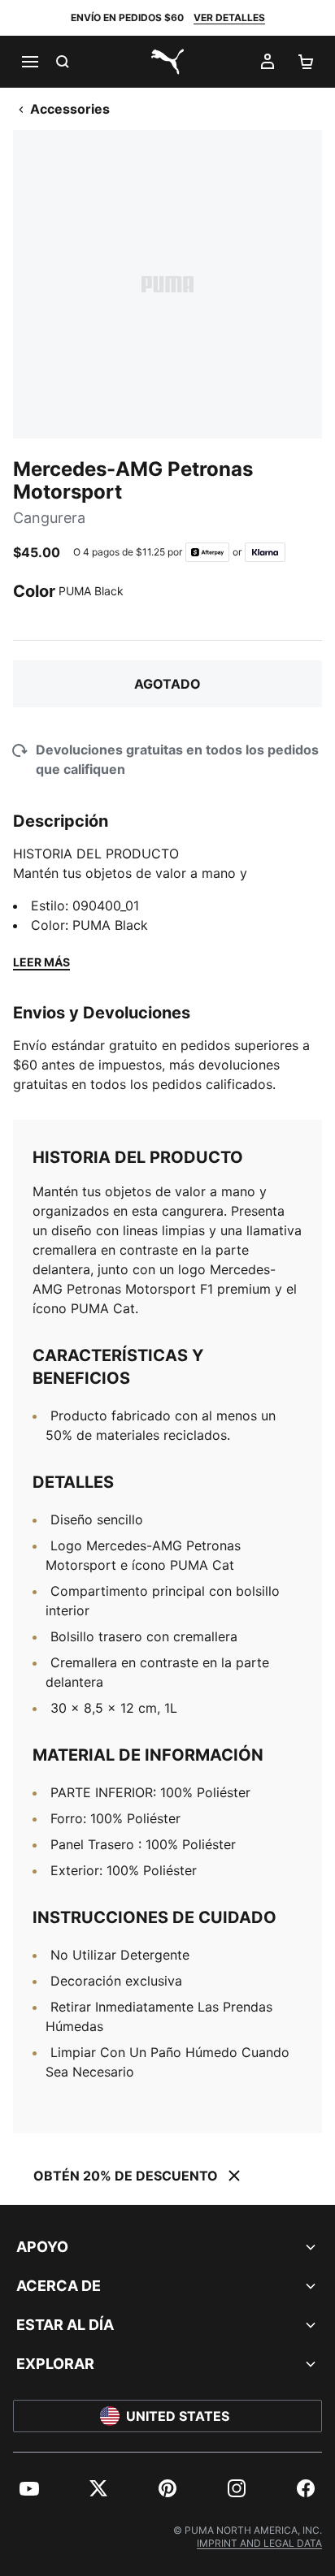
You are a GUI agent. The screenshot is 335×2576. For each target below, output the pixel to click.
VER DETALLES (229, 17)
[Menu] (29, 62)
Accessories (70, 109)
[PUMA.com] (167, 62)
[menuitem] (29, 2488)
